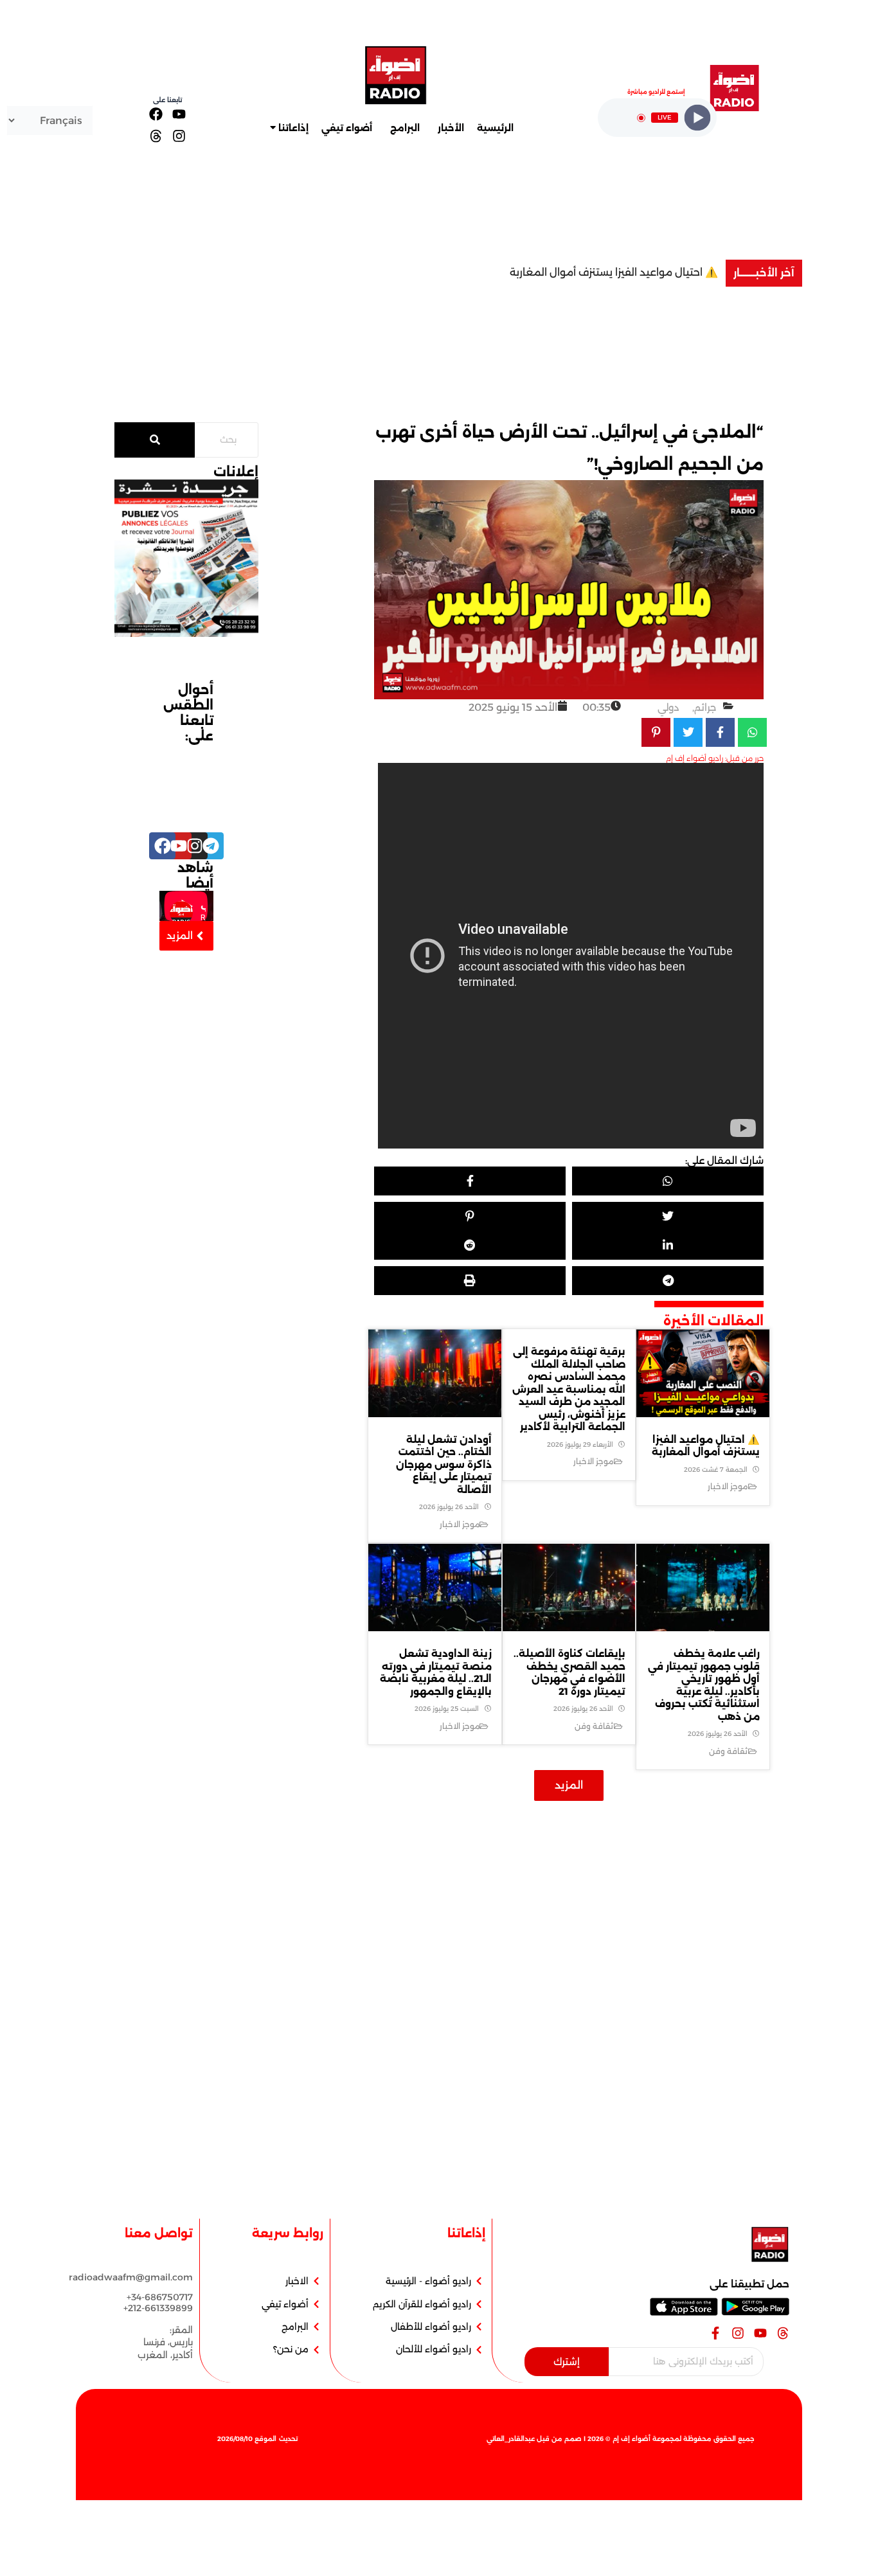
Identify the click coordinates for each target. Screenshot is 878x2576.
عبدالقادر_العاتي (511, 2439)
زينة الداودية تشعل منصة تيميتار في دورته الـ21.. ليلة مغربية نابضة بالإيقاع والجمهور (436, 1672)
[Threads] (156, 135)
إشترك (567, 2362)
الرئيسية (495, 128)
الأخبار (451, 128)
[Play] (698, 118)
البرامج (405, 128)
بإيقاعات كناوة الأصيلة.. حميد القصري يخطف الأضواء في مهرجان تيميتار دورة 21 (569, 1672)
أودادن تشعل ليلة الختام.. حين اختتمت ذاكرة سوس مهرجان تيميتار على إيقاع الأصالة (444, 1464)
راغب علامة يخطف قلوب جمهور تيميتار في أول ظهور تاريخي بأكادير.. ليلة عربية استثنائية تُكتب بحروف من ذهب (704, 1685)
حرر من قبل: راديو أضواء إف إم (715, 758)
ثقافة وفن (728, 1751)
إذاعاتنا (293, 128)
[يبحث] (155, 440)
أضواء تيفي (347, 128)
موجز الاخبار (728, 1486)
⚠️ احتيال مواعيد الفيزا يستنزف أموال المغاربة (614, 272)
